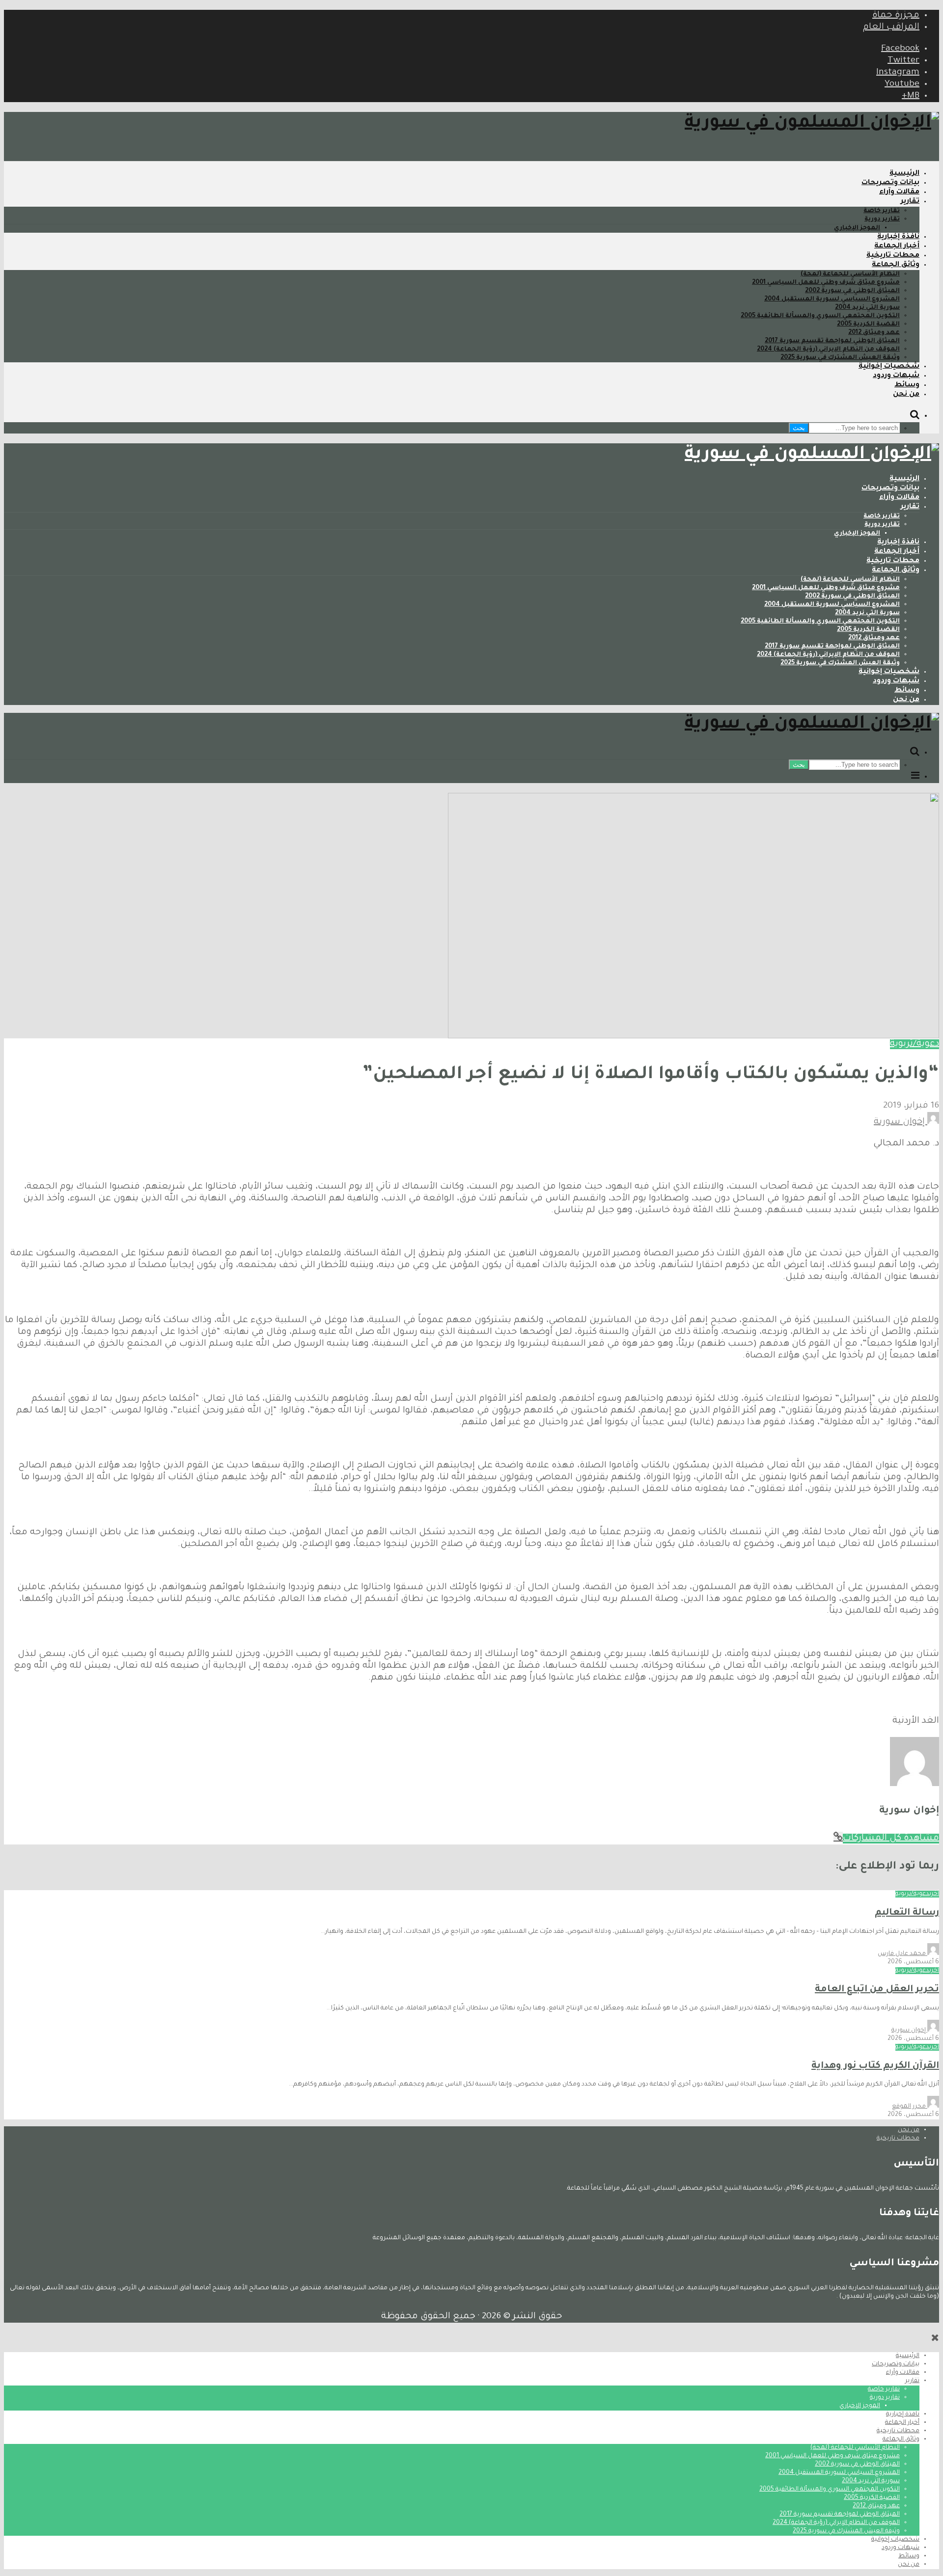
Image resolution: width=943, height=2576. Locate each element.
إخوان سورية (901, 1122)
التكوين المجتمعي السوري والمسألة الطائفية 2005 (820, 316)
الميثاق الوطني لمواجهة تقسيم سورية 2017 (832, 341)
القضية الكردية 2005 (868, 325)
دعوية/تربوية (915, 1044)
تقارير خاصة (882, 211)
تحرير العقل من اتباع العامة (877, 1990)
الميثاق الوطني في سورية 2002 (852, 291)
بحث (799, 428)
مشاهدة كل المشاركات (891, 1839)
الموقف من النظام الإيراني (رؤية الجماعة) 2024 (828, 350)
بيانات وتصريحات (890, 183)
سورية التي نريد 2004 (867, 308)
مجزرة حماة (896, 16)
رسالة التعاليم (907, 1913)
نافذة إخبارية (898, 237)
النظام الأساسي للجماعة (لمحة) (850, 274)
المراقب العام (891, 27)
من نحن (906, 395)
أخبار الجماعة (897, 246)
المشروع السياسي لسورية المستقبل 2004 (832, 299)
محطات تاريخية (893, 256)
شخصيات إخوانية (889, 367)
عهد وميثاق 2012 (874, 333)
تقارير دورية (882, 219)
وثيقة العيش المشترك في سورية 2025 (840, 358)
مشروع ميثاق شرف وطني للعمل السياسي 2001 (826, 283)
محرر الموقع (910, 2107)
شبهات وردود (896, 376)
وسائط (907, 385)
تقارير (910, 202)
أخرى (934, 1894)
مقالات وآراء (899, 192)
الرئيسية (904, 174)
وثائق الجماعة (896, 265)
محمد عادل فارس (902, 1954)
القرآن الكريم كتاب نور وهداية (875, 2066)
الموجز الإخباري (857, 228)
